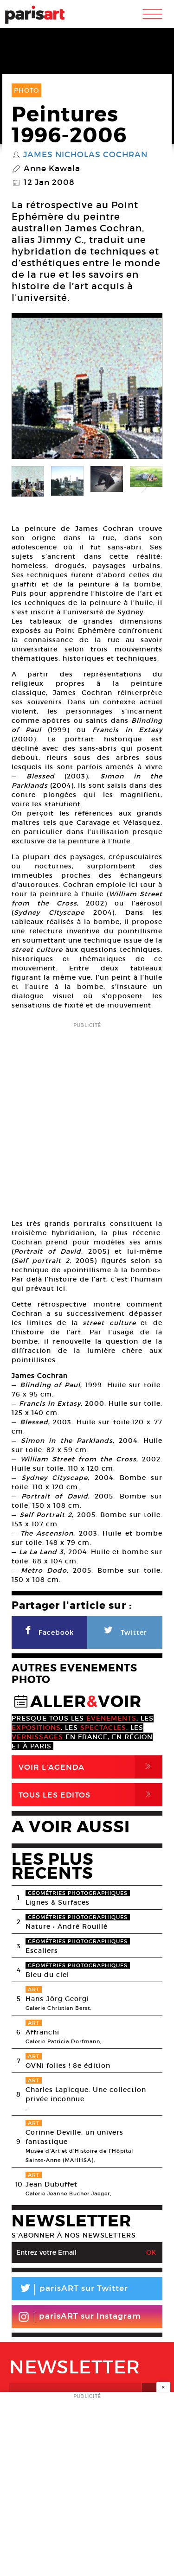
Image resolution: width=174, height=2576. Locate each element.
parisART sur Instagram (90, 2316)
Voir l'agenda (87, 1767)
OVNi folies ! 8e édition (68, 2066)
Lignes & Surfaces (58, 1902)
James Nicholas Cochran (85, 155)
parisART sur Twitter (73, 2290)
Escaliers (42, 1951)
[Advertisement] (87, 1118)
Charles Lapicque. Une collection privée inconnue (86, 2094)
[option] (87, 388)
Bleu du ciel (47, 1975)
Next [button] (144, 389)
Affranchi (42, 2032)
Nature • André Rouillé (67, 1926)
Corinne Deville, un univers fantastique (74, 2137)
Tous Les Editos (87, 1795)
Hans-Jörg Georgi (57, 1999)
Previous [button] (30, 389)
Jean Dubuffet (52, 2184)
